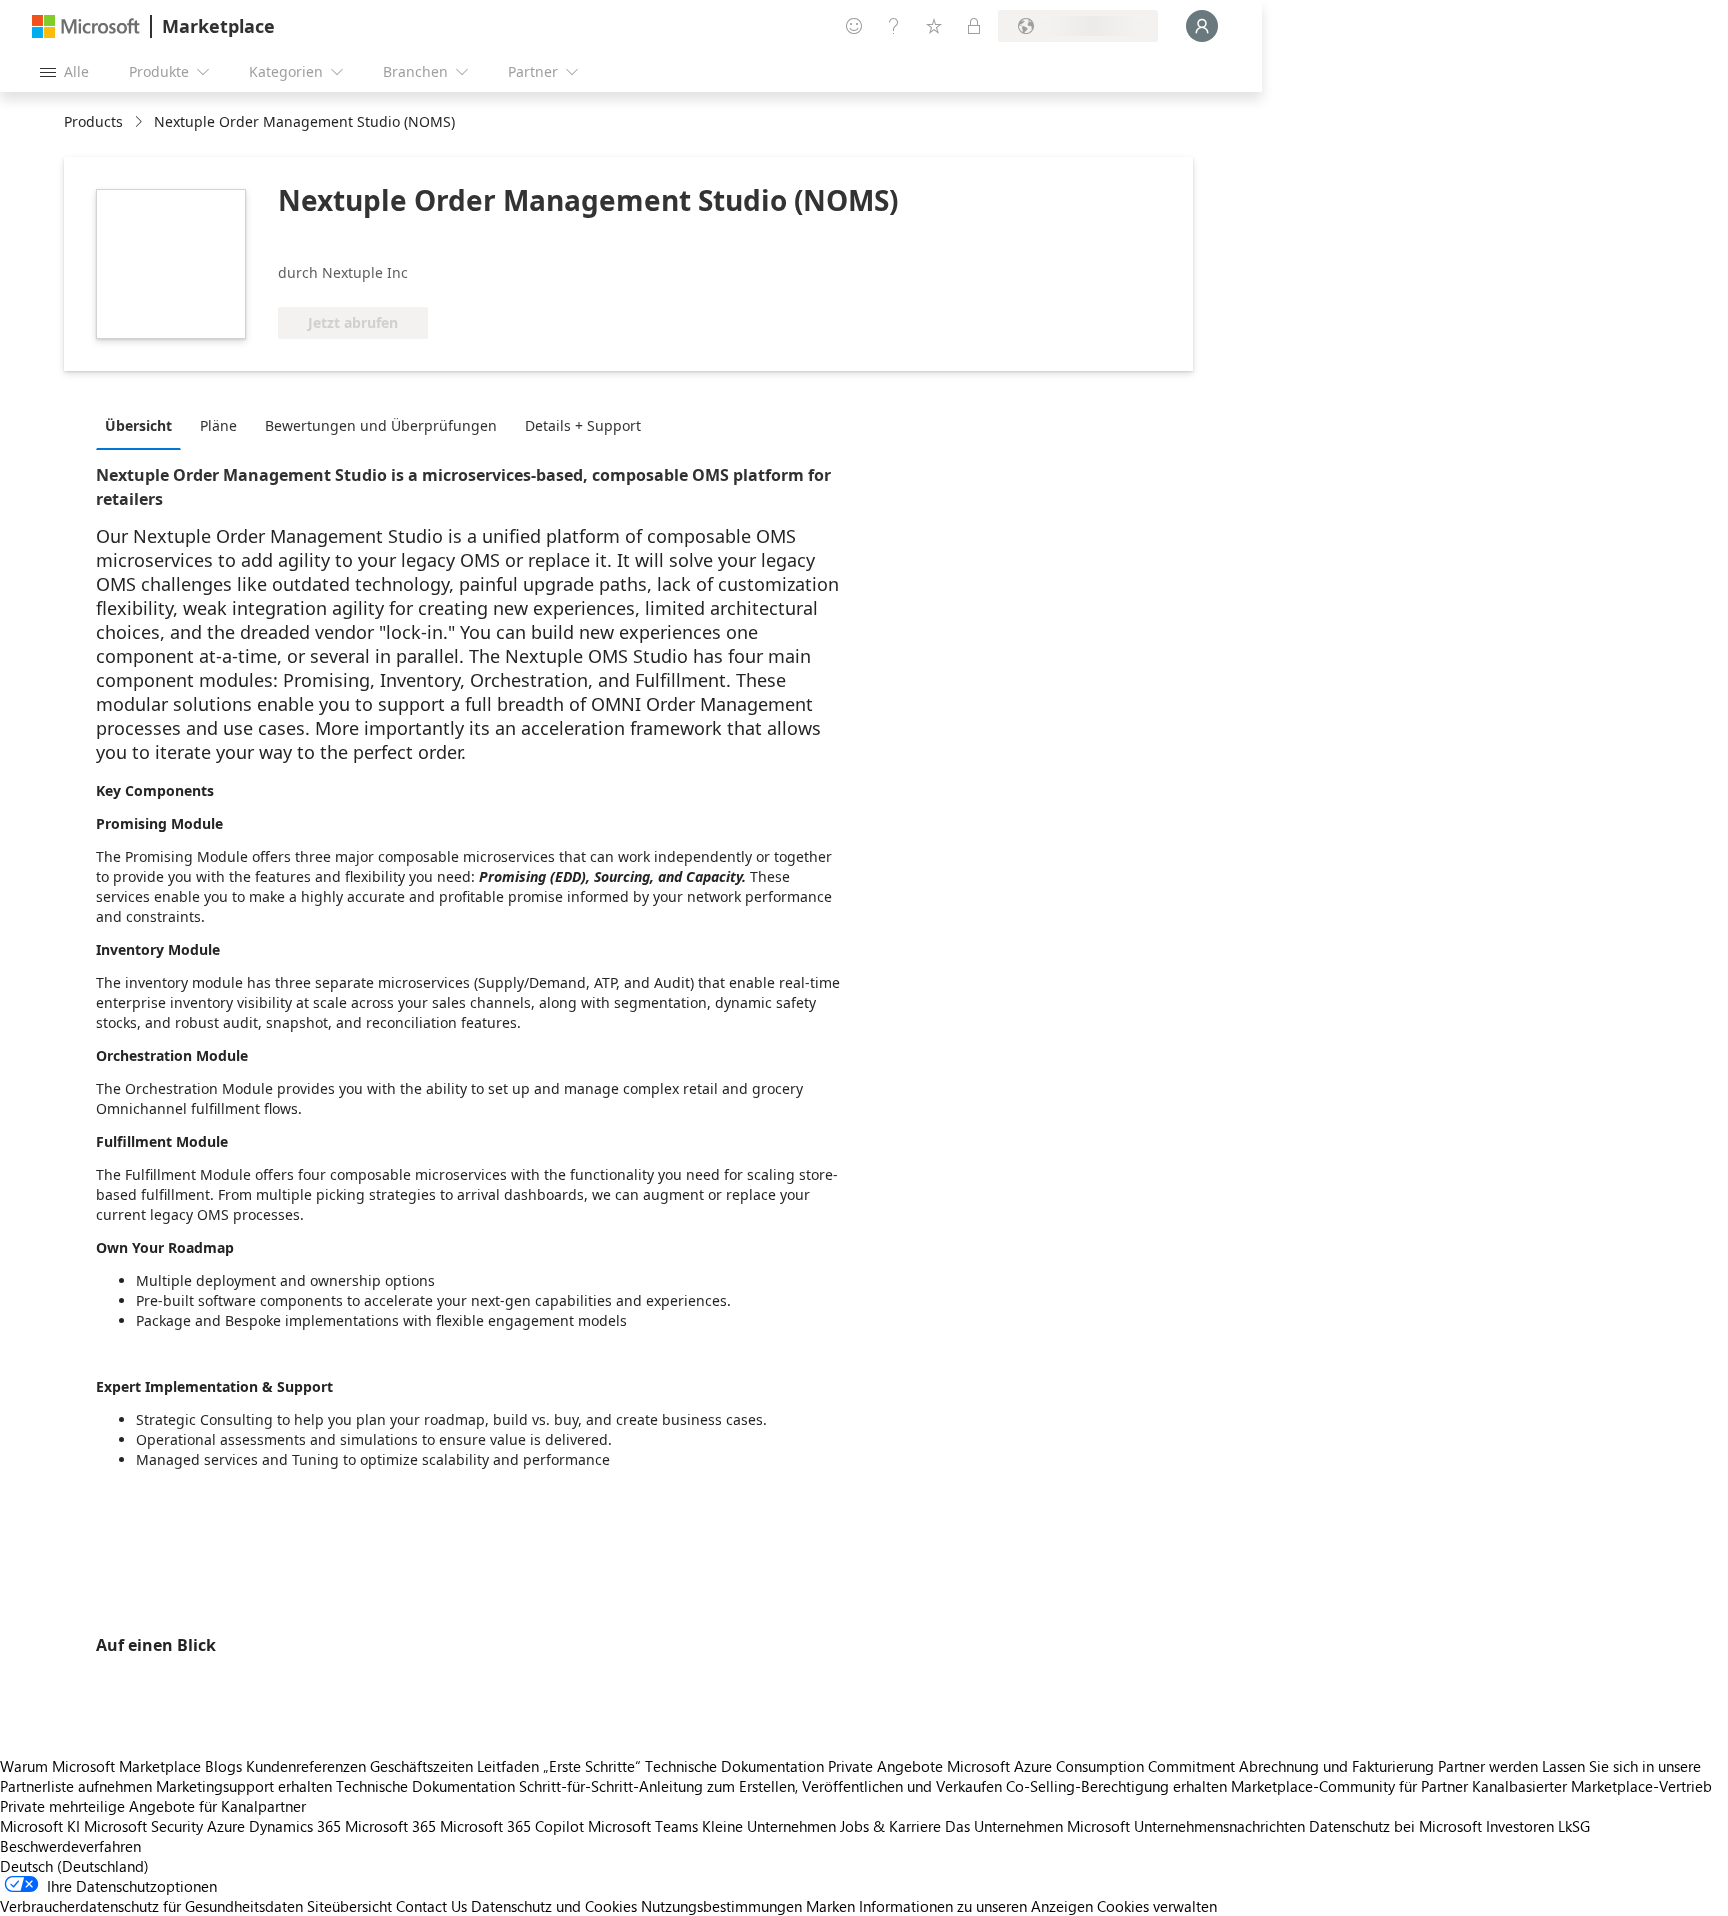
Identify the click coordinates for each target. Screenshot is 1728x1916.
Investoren (1520, 1826)
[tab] (143, 425)
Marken (830, 1906)
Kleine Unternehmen (769, 1826)
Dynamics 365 (295, 1826)
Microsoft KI (40, 1826)
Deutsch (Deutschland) (74, 1866)
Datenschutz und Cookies (554, 1906)
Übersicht (138, 425)
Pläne (218, 425)
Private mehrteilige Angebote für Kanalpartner (153, 1806)
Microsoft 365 (390, 1826)
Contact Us (431, 1906)
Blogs (223, 1766)
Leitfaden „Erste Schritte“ (559, 1766)
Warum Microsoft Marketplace (100, 1766)
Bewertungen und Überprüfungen (381, 425)
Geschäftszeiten (421, 1766)
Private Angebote (885, 1766)
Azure (226, 1826)
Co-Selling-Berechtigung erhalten (1116, 1786)
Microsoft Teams (643, 1826)
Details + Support (583, 425)
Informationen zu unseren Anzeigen (976, 1906)
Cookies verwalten (1157, 1906)
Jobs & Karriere (890, 1826)
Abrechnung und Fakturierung (1336, 1766)
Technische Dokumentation (734, 1766)
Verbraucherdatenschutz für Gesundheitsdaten (151, 1906)
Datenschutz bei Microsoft (1395, 1826)
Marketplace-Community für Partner (1349, 1786)
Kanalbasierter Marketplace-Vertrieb (1592, 1786)
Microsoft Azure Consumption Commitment (1093, 1766)
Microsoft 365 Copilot (512, 1826)
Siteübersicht (349, 1906)
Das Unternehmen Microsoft (1037, 1826)
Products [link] (93, 121)
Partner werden (1488, 1766)
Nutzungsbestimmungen (721, 1906)
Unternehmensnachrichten (1219, 1826)
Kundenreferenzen (306, 1766)
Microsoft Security (143, 1826)
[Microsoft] (86, 26)
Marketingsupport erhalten (244, 1786)
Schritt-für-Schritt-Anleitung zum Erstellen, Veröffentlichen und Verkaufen (760, 1786)
